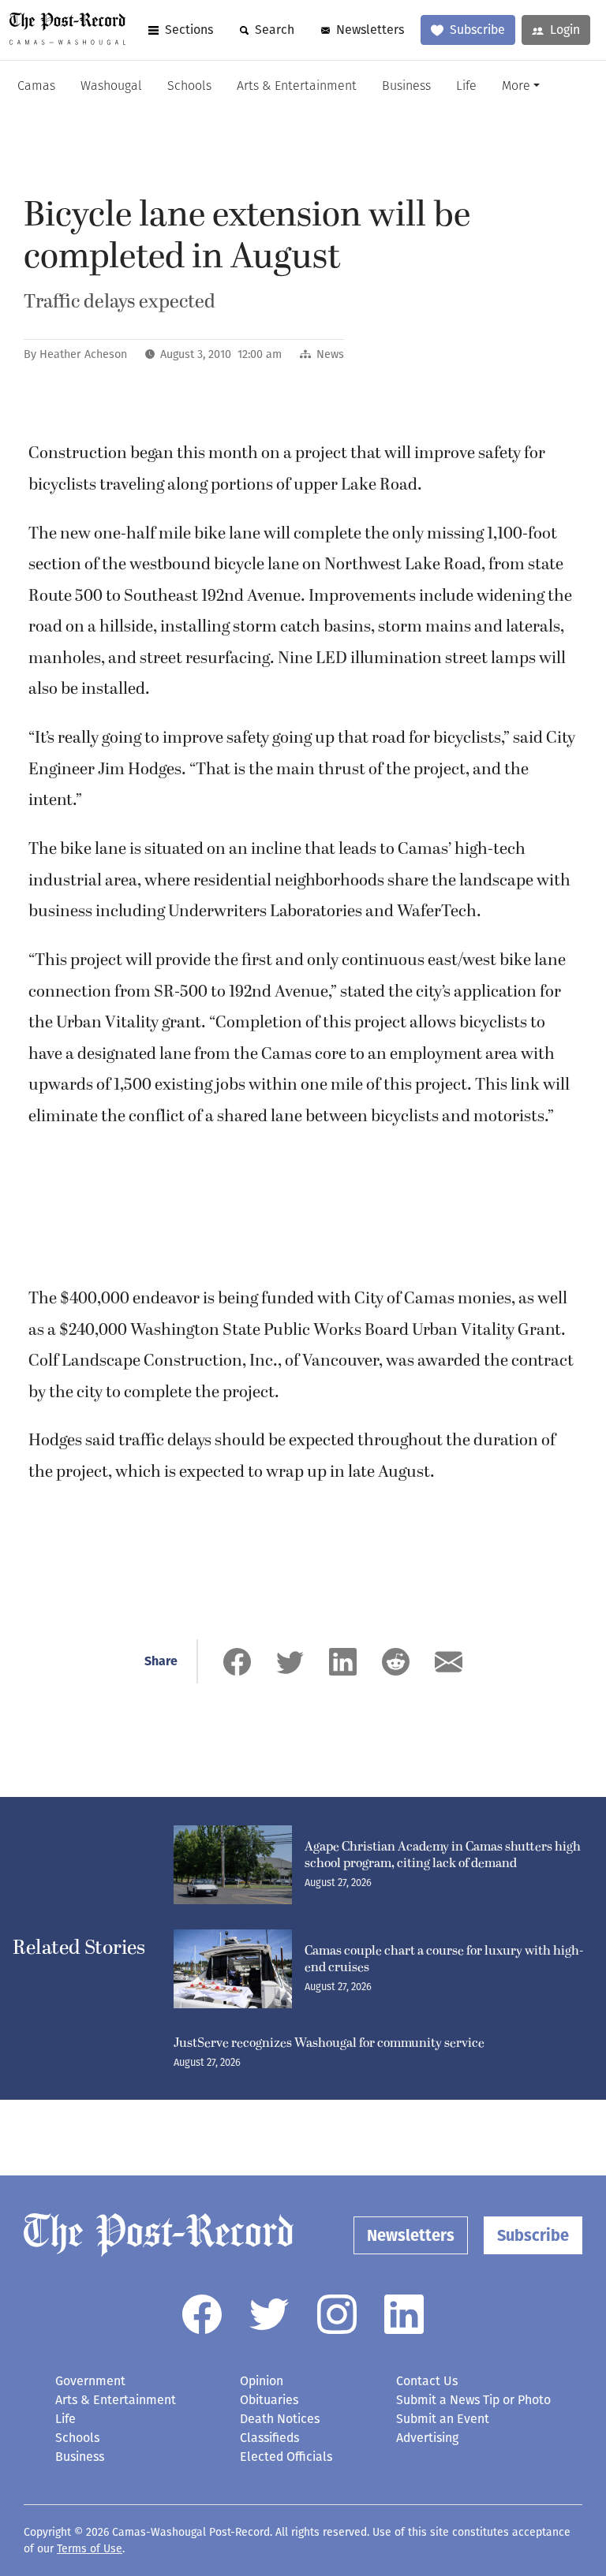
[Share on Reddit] (396, 1662)
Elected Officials (286, 2457)
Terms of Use (90, 2549)
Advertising (427, 2438)
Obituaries (269, 2400)
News (330, 354)
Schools (189, 87)
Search (275, 30)
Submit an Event (443, 2419)
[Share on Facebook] (237, 1662)
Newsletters (370, 30)
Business (406, 87)
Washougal (111, 87)
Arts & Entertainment (297, 87)
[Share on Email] (449, 1662)
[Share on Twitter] (290, 1662)
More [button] (516, 87)
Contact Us (427, 2381)
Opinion (262, 2381)
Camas (36, 87)
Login (565, 30)
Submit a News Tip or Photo (473, 2400)
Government (90, 2381)
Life (466, 87)
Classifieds (269, 2438)
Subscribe (477, 30)
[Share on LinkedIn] (343, 1662)
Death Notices (280, 2419)
